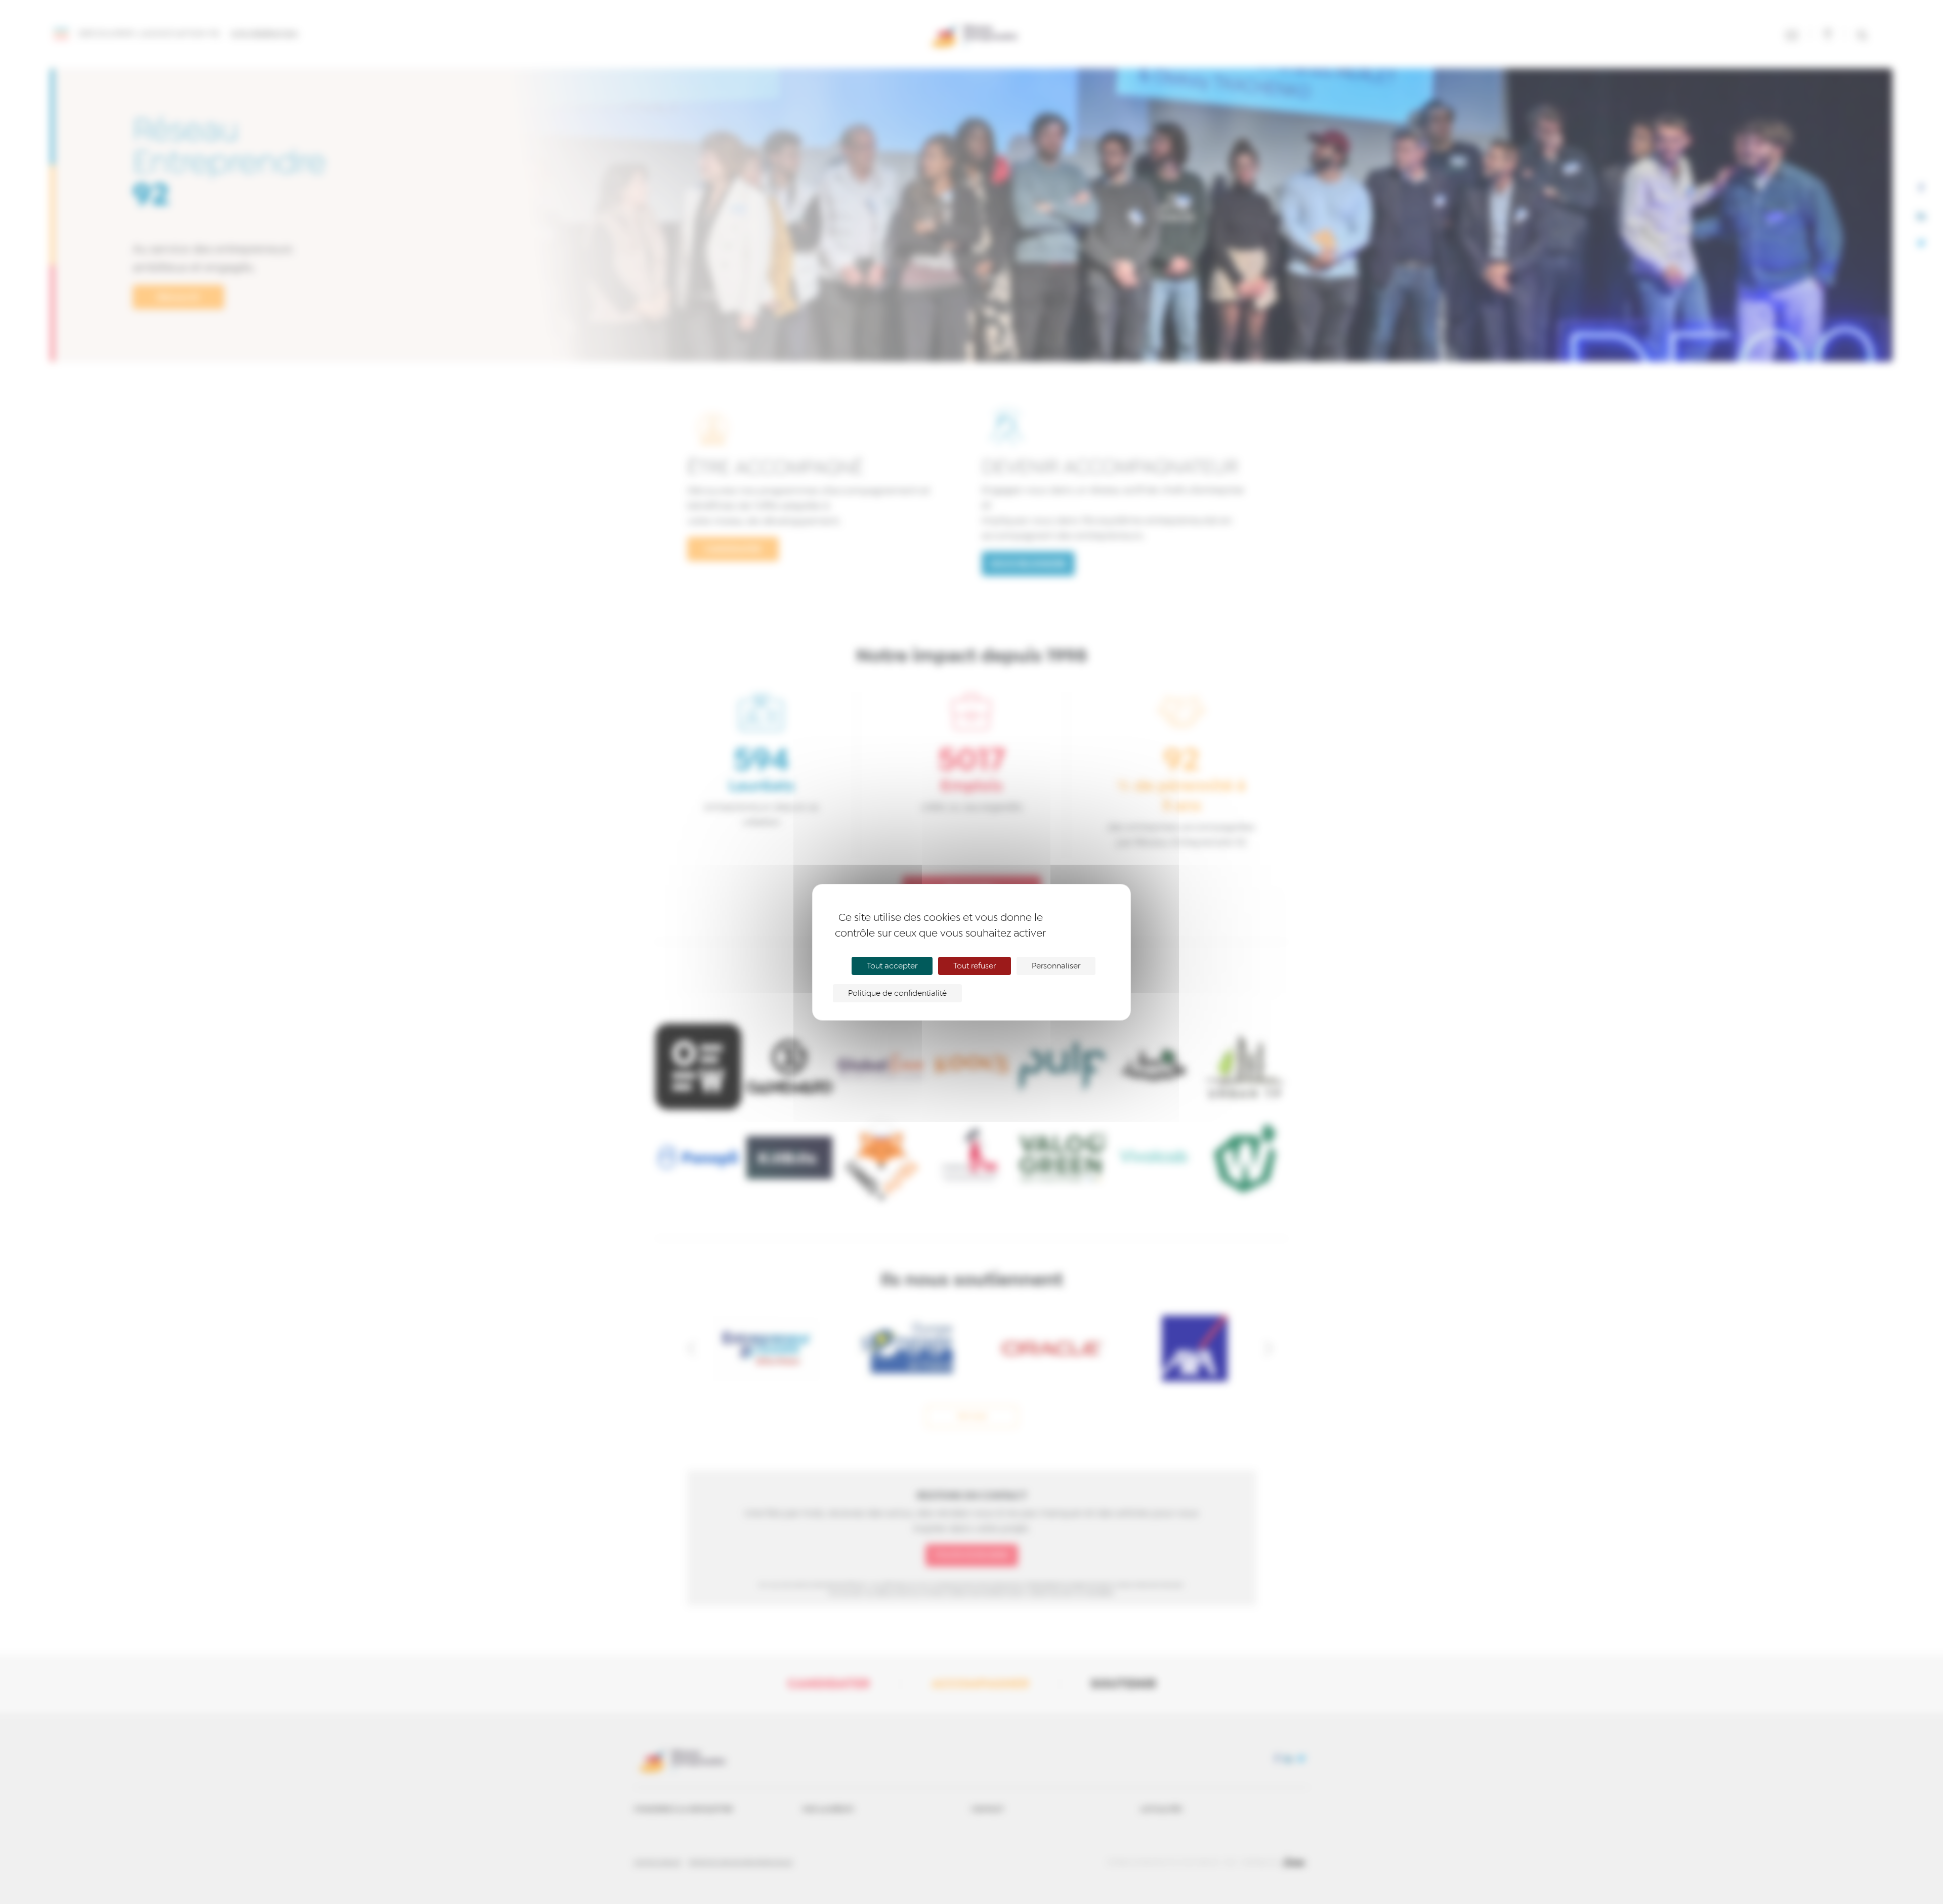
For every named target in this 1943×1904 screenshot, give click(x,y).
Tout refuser (975, 966)
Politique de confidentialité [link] (897, 993)
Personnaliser (1056, 966)
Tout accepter (892, 966)
